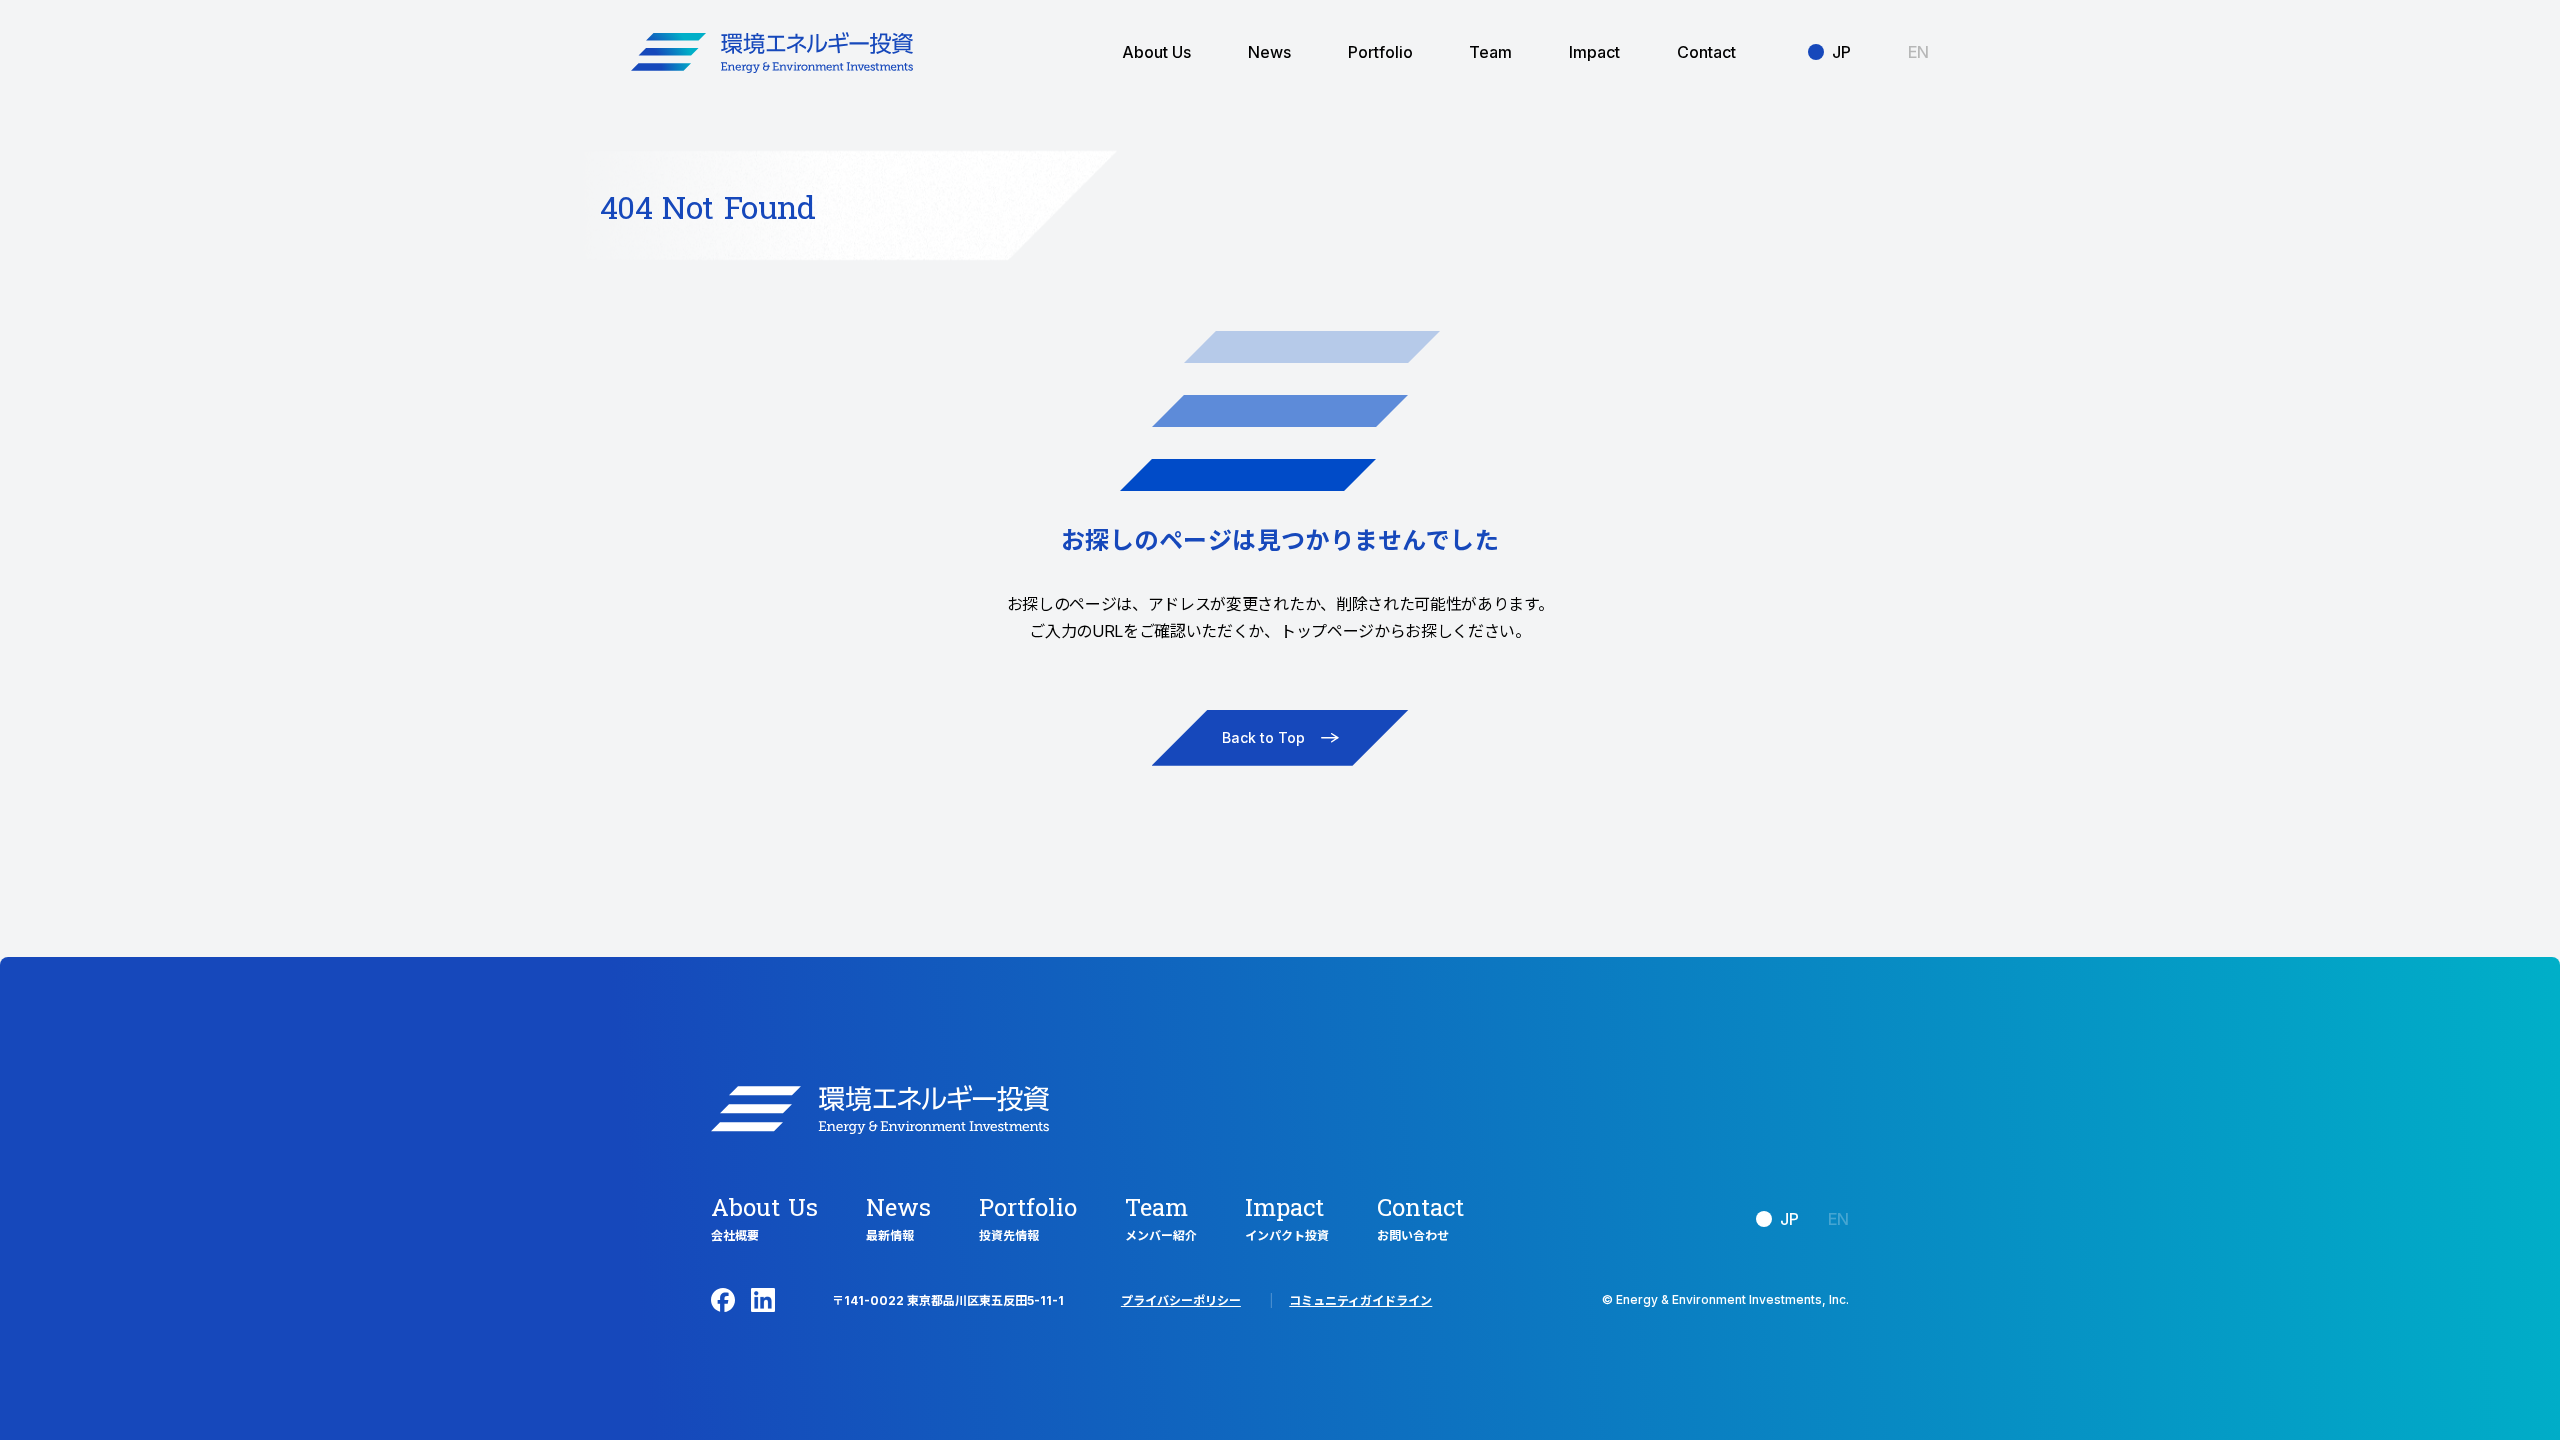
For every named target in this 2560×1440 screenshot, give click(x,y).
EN (1918, 52)
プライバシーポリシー (1181, 1300)
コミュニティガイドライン (1360, 1300)
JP (1841, 52)
